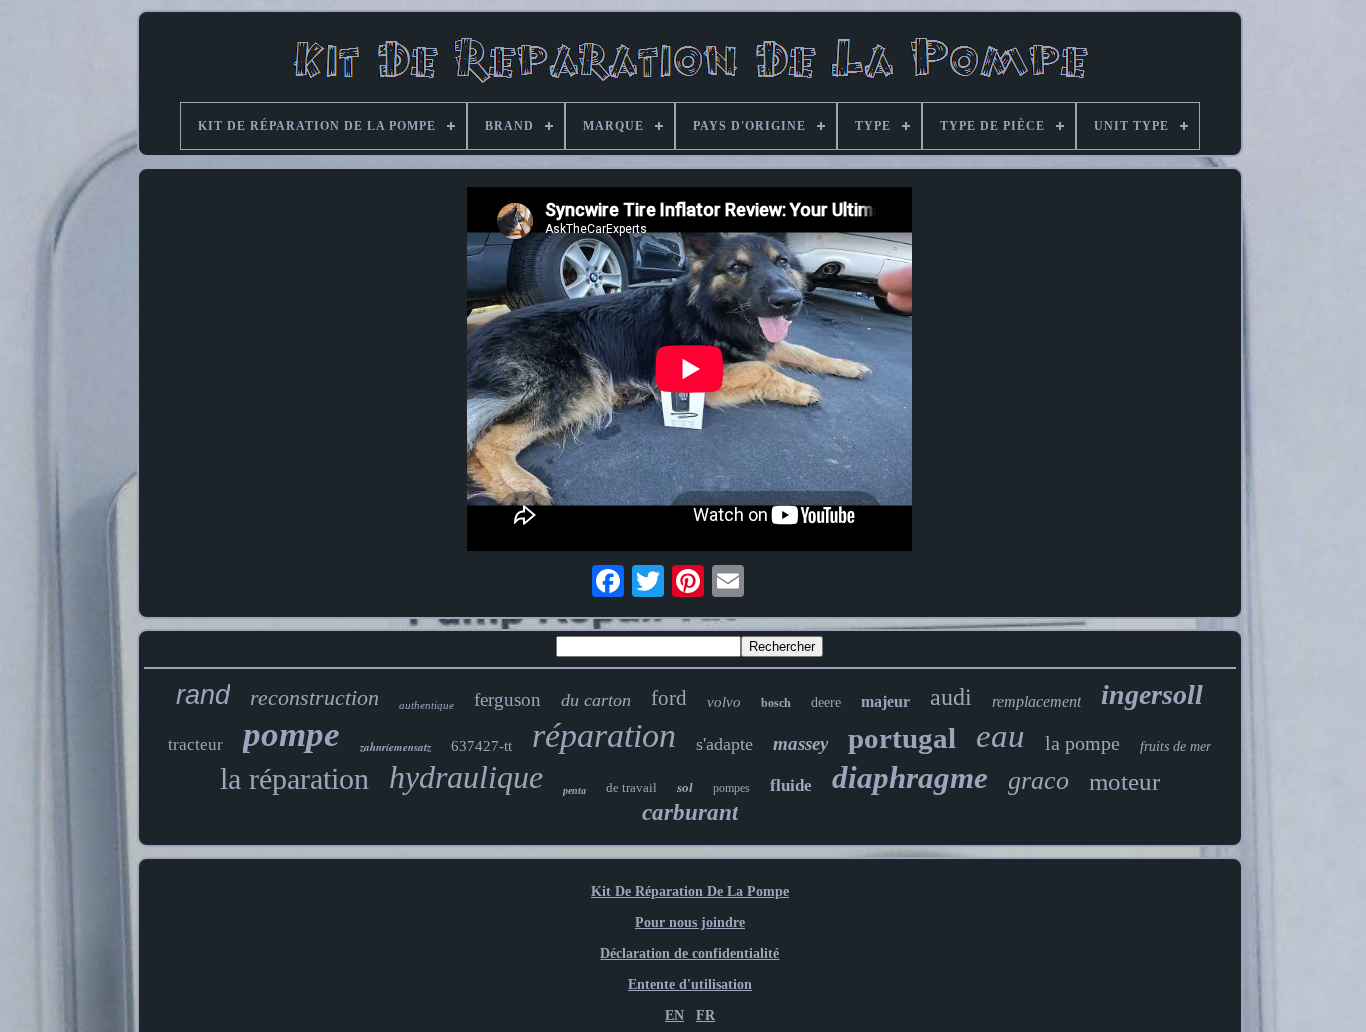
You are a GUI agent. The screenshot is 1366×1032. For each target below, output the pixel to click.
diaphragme (910, 777)
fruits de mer (1175, 746)
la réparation (294, 778)
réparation (604, 735)
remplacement (1036, 701)
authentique (426, 705)
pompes (731, 788)
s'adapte (724, 744)
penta (574, 790)
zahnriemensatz (395, 747)
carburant (690, 812)
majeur (885, 701)
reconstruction (314, 697)
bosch (776, 703)
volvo (724, 702)
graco (1038, 780)
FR (705, 1015)
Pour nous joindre (690, 922)
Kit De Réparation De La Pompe (690, 891)
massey (800, 743)
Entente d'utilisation (690, 984)
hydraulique (466, 777)
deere (826, 702)
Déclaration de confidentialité (689, 953)
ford (669, 698)
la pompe (1082, 743)
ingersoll (1152, 694)
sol (685, 787)
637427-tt (481, 746)
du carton (596, 700)
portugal (902, 738)
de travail (631, 787)
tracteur (195, 744)
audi (951, 697)
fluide (791, 785)
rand (203, 695)
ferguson (507, 699)
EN (674, 1015)
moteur (1124, 781)
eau (1000, 736)
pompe (291, 734)
